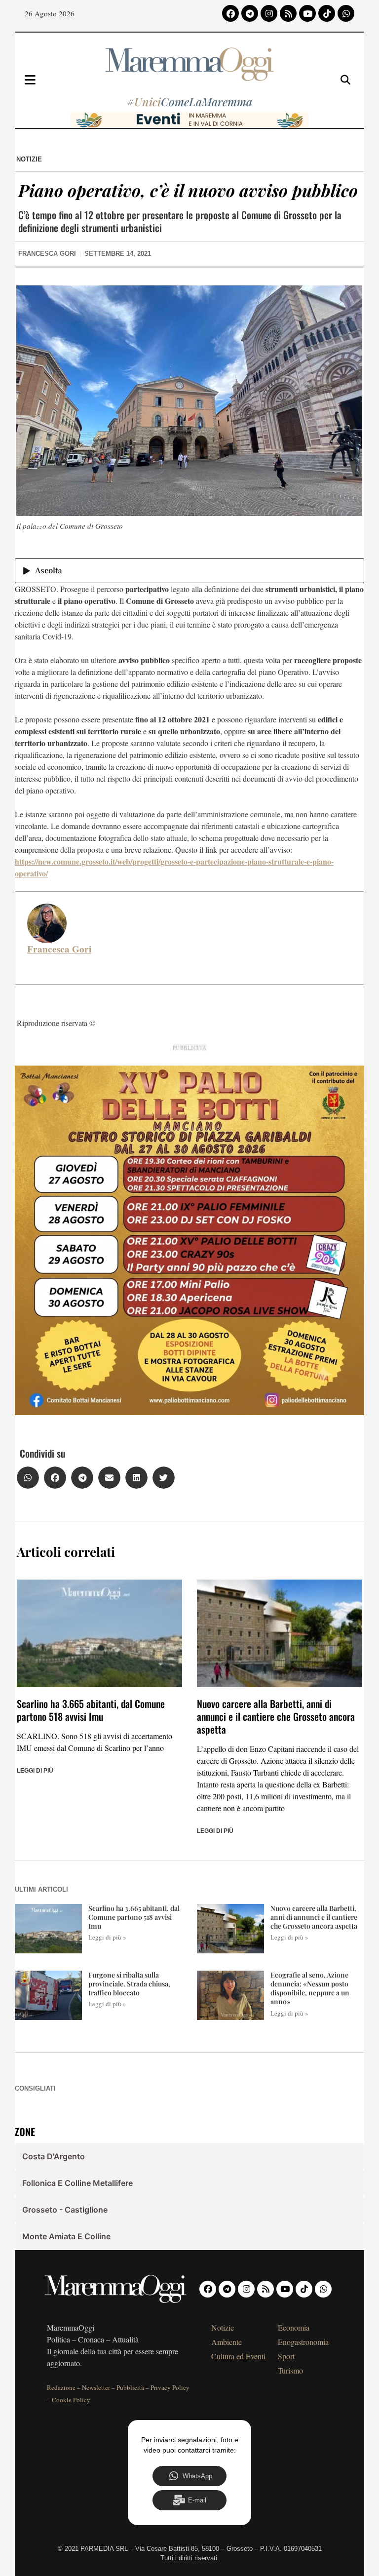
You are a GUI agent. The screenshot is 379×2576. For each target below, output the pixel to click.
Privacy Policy (170, 2387)
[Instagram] (269, 13)
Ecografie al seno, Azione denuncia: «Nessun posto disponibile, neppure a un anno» (310, 1988)
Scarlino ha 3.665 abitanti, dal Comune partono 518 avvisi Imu (91, 1710)
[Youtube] (307, 13)
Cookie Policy (71, 2400)
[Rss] (288, 13)
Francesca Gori (59, 949)
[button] (28, 1478)
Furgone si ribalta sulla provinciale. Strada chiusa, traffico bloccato (129, 1984)
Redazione (61, 2387)
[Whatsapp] (346, 13)
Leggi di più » (107, 1937)
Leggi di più (35, 1771)
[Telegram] (250, 13)
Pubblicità (130, 2387)
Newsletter (96, 2387)
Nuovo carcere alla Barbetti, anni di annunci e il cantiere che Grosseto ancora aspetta (276, 1716)
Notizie (29, 159)
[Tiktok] (327, 13)
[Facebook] (230, 13)
